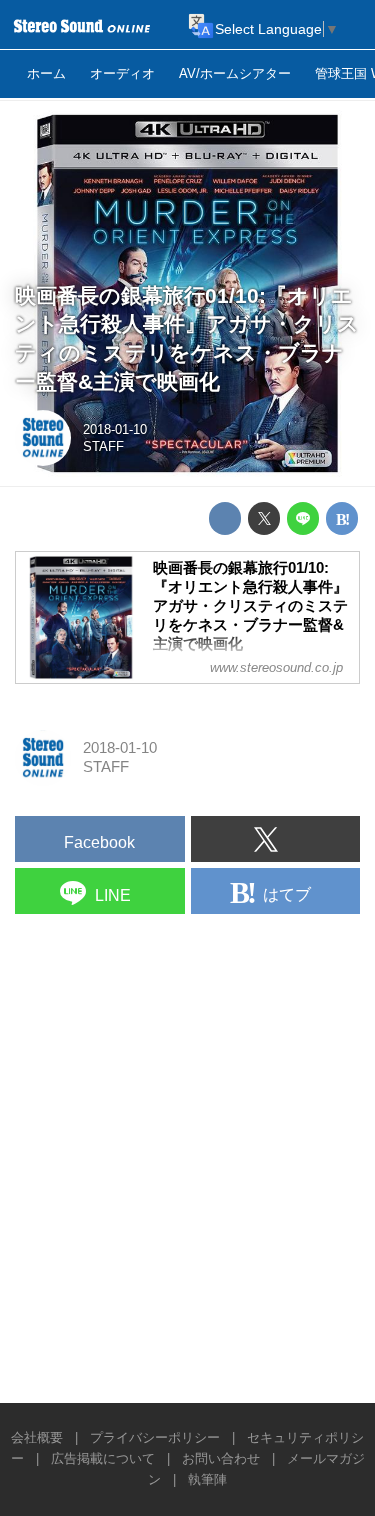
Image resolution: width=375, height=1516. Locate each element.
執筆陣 (207, 1479)
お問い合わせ (221, 1458)
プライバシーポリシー (155, 1437)
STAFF (103, 446)
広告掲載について (103, 1458)
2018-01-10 (115, 429)
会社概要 (37, 1437)
